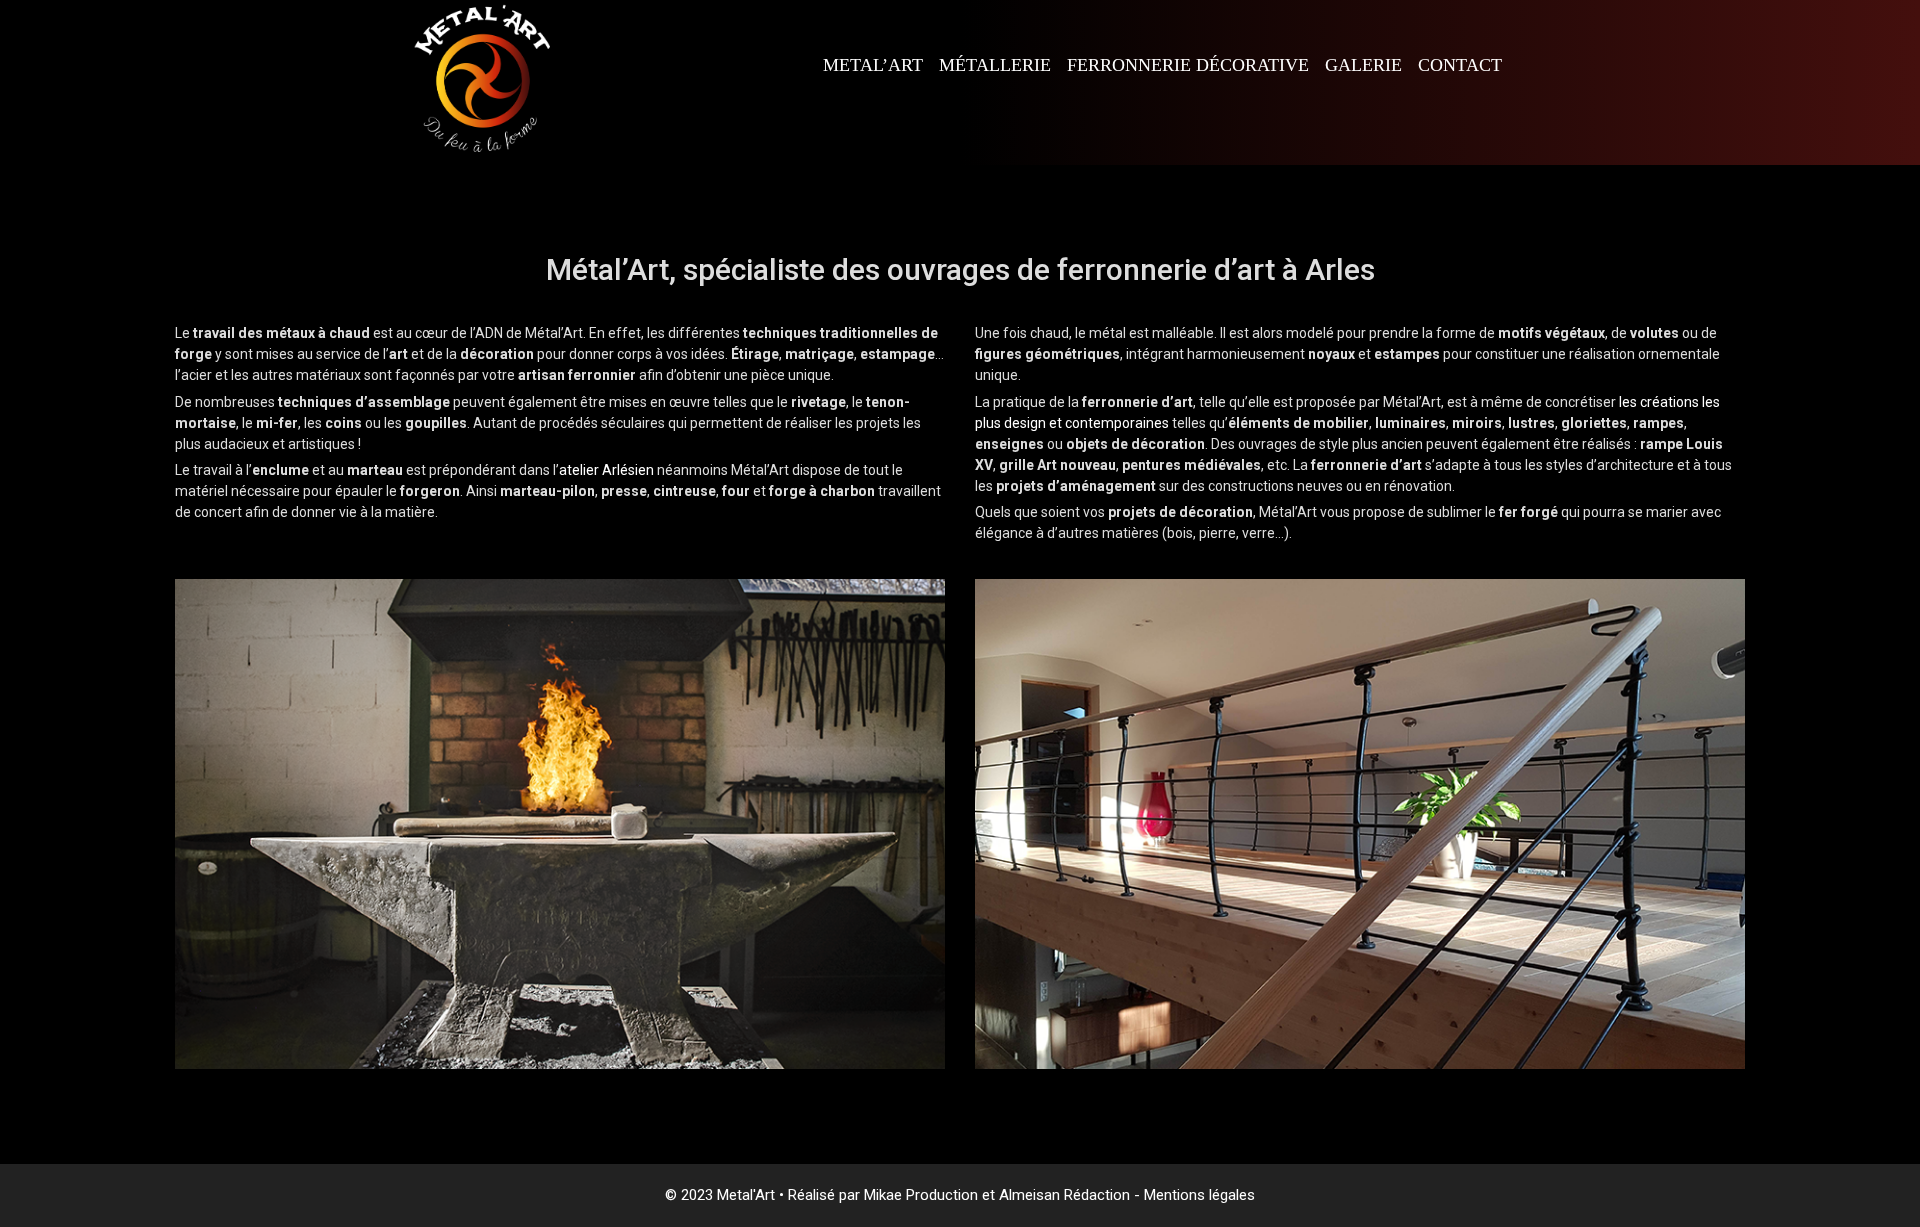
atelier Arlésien (606, 470)
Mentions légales (1199, 1195)
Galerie (1363, 65)
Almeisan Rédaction (1066, 1195)
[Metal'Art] (480, 81)
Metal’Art (873, 65)
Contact (1460, 65)
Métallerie (995, 65)
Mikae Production (921, 1195)
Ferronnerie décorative (1188, 65)
